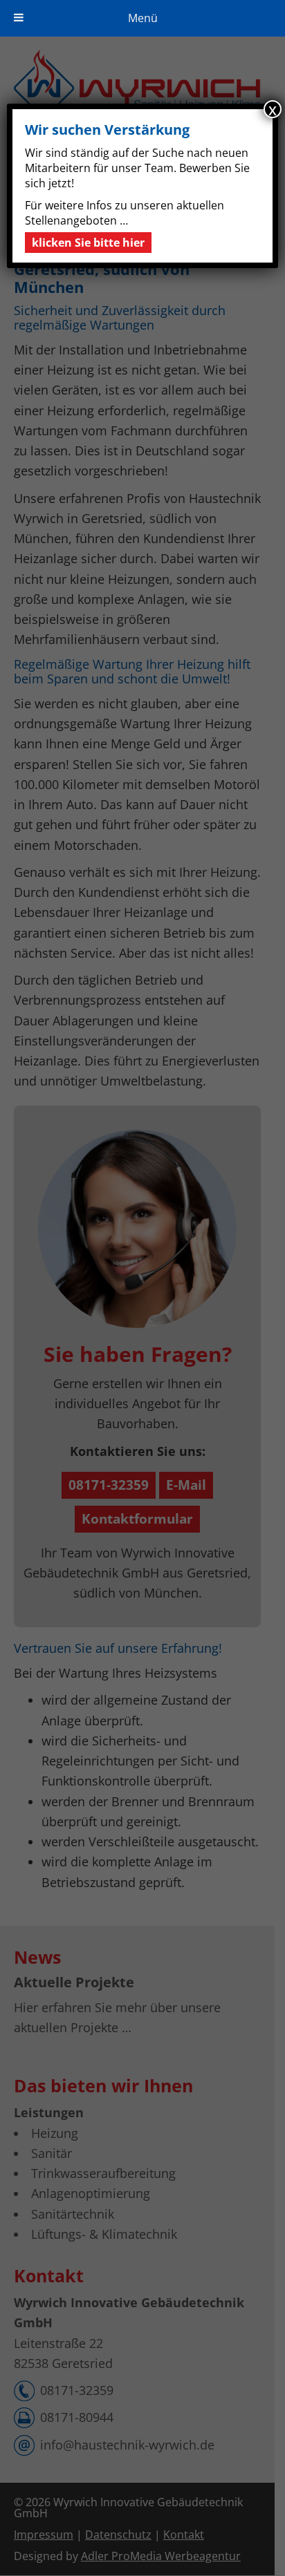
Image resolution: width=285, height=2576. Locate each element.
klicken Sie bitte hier (88, 243)
